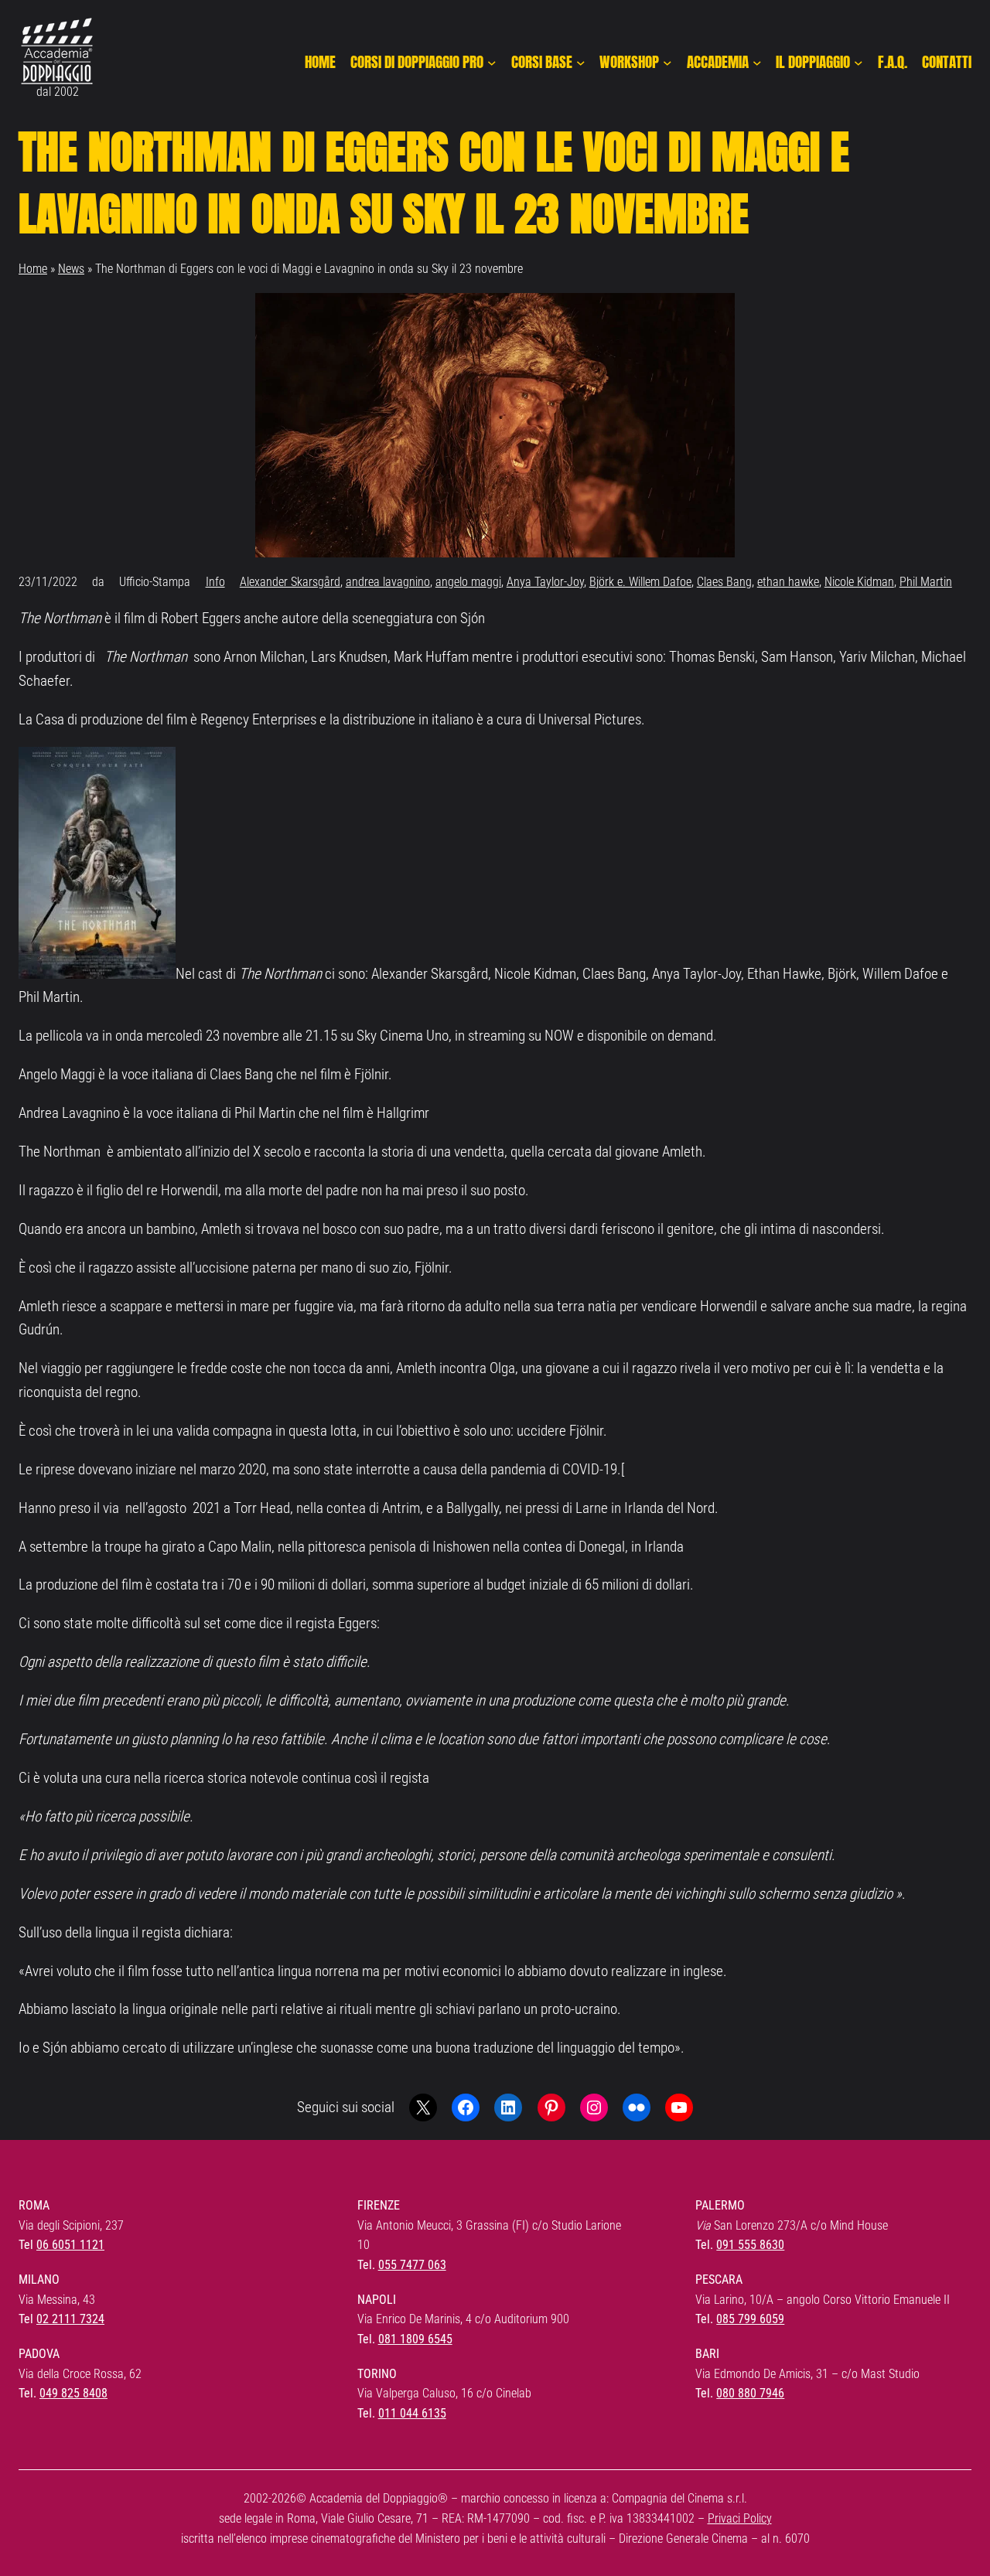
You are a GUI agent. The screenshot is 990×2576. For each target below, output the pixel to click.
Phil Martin (926, 582)
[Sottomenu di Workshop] (667, 63)
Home (33, 269)
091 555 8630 (750, 2245)
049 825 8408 (73, 2393)
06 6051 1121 (70, 2245)
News (71, 269)
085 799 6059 (750, 2319)
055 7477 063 (412, 2265)
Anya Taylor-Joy (545, 582)
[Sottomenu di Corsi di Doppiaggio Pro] (492, 63)
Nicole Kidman (859, 582)
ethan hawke (788, 582)
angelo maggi (468, 582)
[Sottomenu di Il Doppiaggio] (859, 63)
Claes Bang (724, 582)
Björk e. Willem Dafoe (640, 582)
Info (215, 582)
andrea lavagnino (388, 582)
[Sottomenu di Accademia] (757, 63)
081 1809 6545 (415, 2339)
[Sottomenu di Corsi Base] (581, 63)
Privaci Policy (740, 2518)
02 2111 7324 (70, 2319)
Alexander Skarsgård (290, 582)
